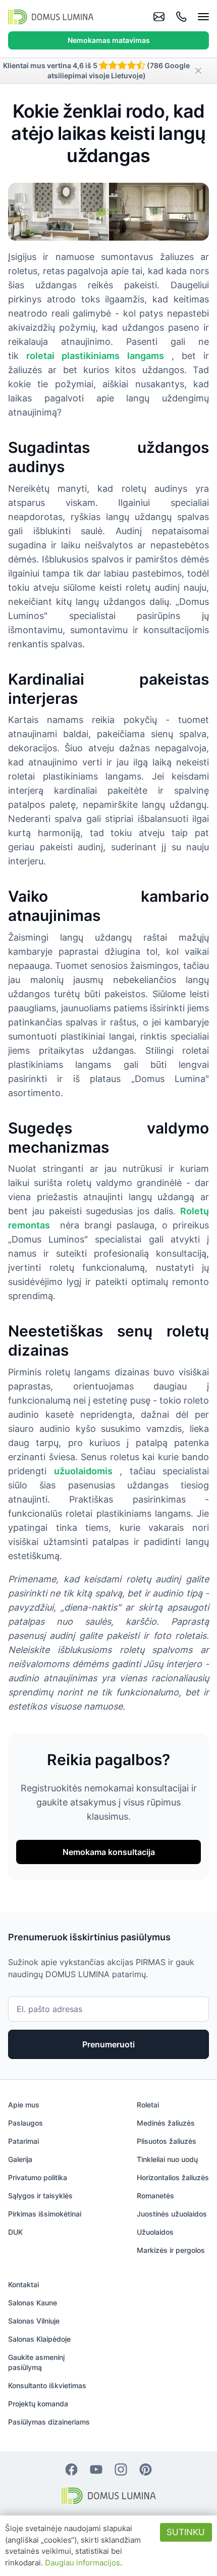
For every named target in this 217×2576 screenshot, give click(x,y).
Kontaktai (23, 2284)
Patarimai (23, 2141)
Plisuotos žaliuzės (167, 2141)
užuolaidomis (83, 1471)
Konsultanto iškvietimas (47, 2385)
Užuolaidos (155, 2232)
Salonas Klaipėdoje (39, 2339)
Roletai (148, 2105)
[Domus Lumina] (51, 17)
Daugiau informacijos (83, 2563)
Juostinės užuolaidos (172, 2214)
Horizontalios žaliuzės (173, 2177)
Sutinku (186, 2532)
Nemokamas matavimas (109, 40)
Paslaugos (25, 2123)
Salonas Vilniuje (34, 2321)
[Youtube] (96, 2469)
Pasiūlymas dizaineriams (49, 2422)
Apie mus (24, 2105)
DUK (15, 2232)
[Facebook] (71, 2469)
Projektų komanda (38, 2404)
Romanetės (155, 2196)
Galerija (20, 2159)
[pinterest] (146, 2469)
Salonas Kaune (33, 2303)
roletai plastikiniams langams (95, 356)
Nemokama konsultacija (109, 1852)
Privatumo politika (38, 2177)
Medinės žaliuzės (166, 2123)
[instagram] (121, 2469)
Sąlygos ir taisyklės (40, 2196)
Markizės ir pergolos (171, 2250)
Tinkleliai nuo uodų (167, 2159)
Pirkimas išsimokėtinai (45, 2214)
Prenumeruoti (108, 2044)
